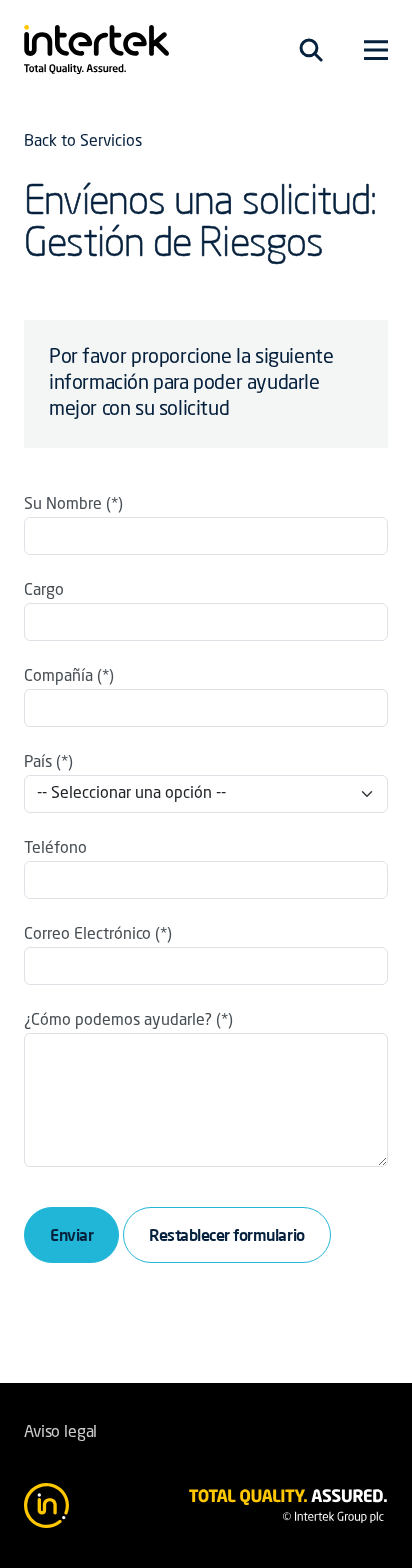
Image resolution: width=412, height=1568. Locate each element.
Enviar (71, 1235)
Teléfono (55, 849)
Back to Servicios (83, 142)
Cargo (44, 591)
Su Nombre (63, 505)
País (38, 763)
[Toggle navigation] (311, 50)
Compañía (58, 677)
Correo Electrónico (87, 935)
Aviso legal (60, 1433)
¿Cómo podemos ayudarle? (118, 1021)
